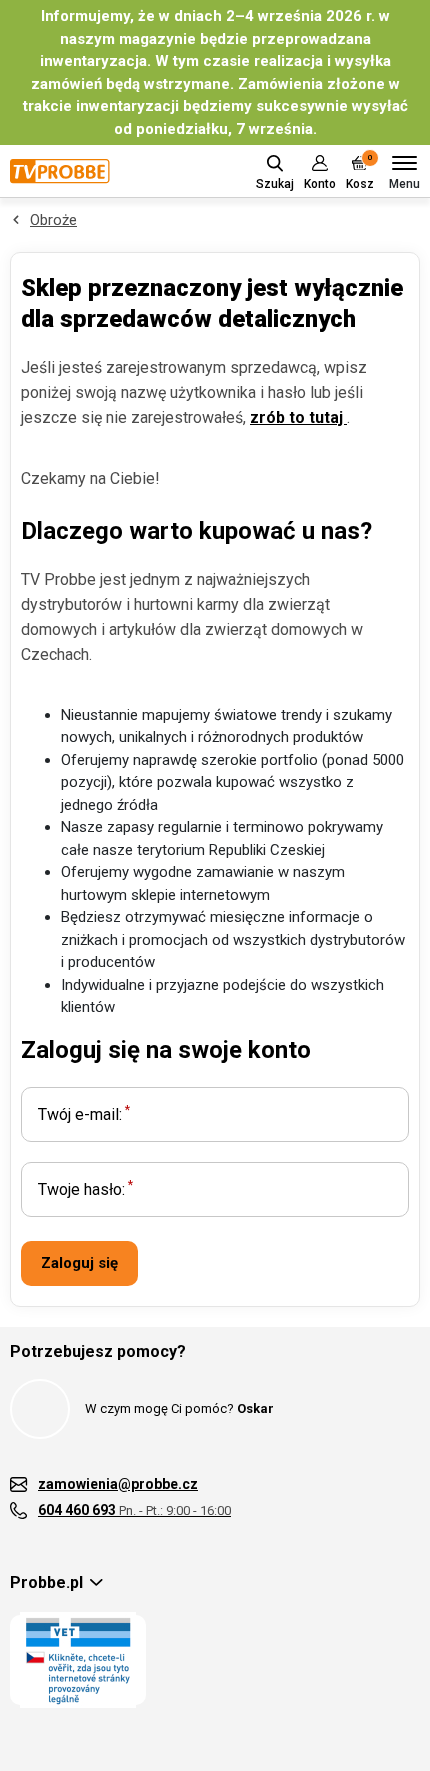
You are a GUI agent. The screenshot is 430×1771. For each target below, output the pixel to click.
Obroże (53, 220)
